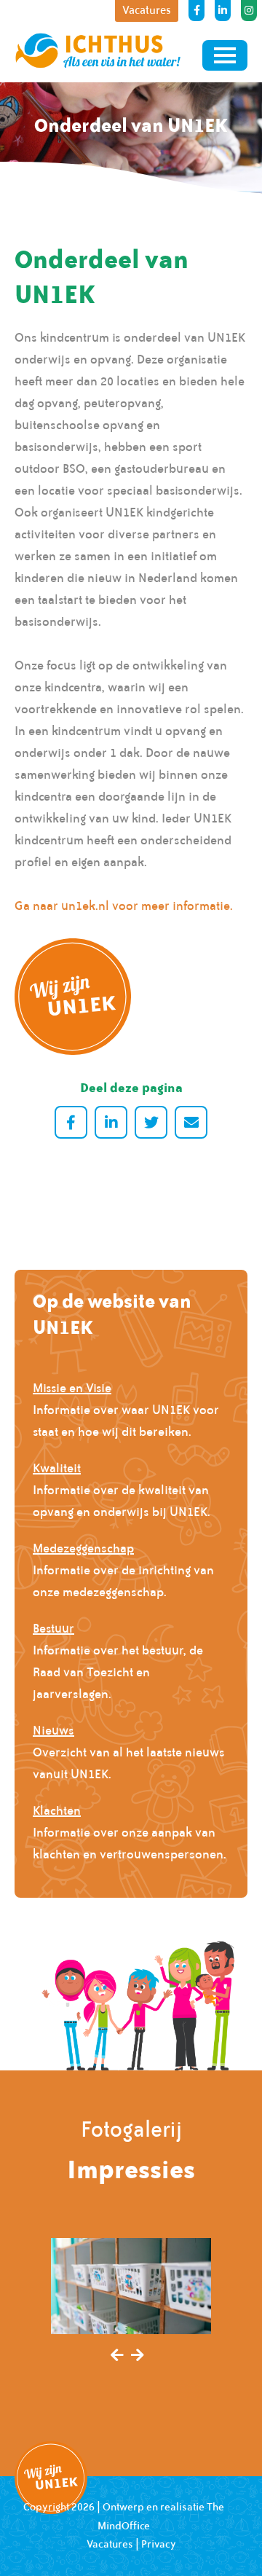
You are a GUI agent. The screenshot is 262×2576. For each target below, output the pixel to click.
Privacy (159, 2544)
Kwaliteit (57, 1468)
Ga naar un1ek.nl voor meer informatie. (124, 906)
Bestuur (53, 1628)
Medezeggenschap (83, 1548)
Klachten (57, 1810)
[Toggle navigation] (225, 55)
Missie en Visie (72, 1388)
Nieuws (53, 1730)
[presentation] (117, 2356)
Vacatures (110, 2544)
